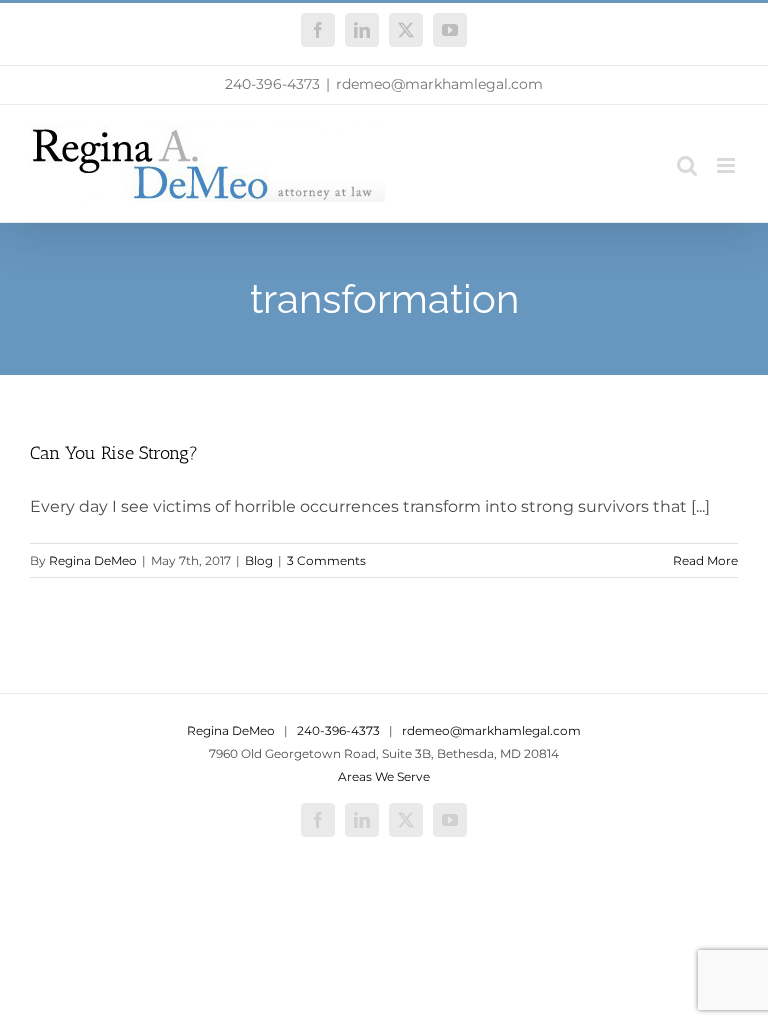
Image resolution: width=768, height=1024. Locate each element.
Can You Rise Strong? (114, 453)
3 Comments (326, 560)
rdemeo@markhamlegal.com (439, 84)
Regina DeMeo (93, 560)
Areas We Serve (384, 776)
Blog (259, 560)
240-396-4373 (272, 84)
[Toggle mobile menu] (727, 165)
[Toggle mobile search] (687, 165)
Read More (705, 560)
